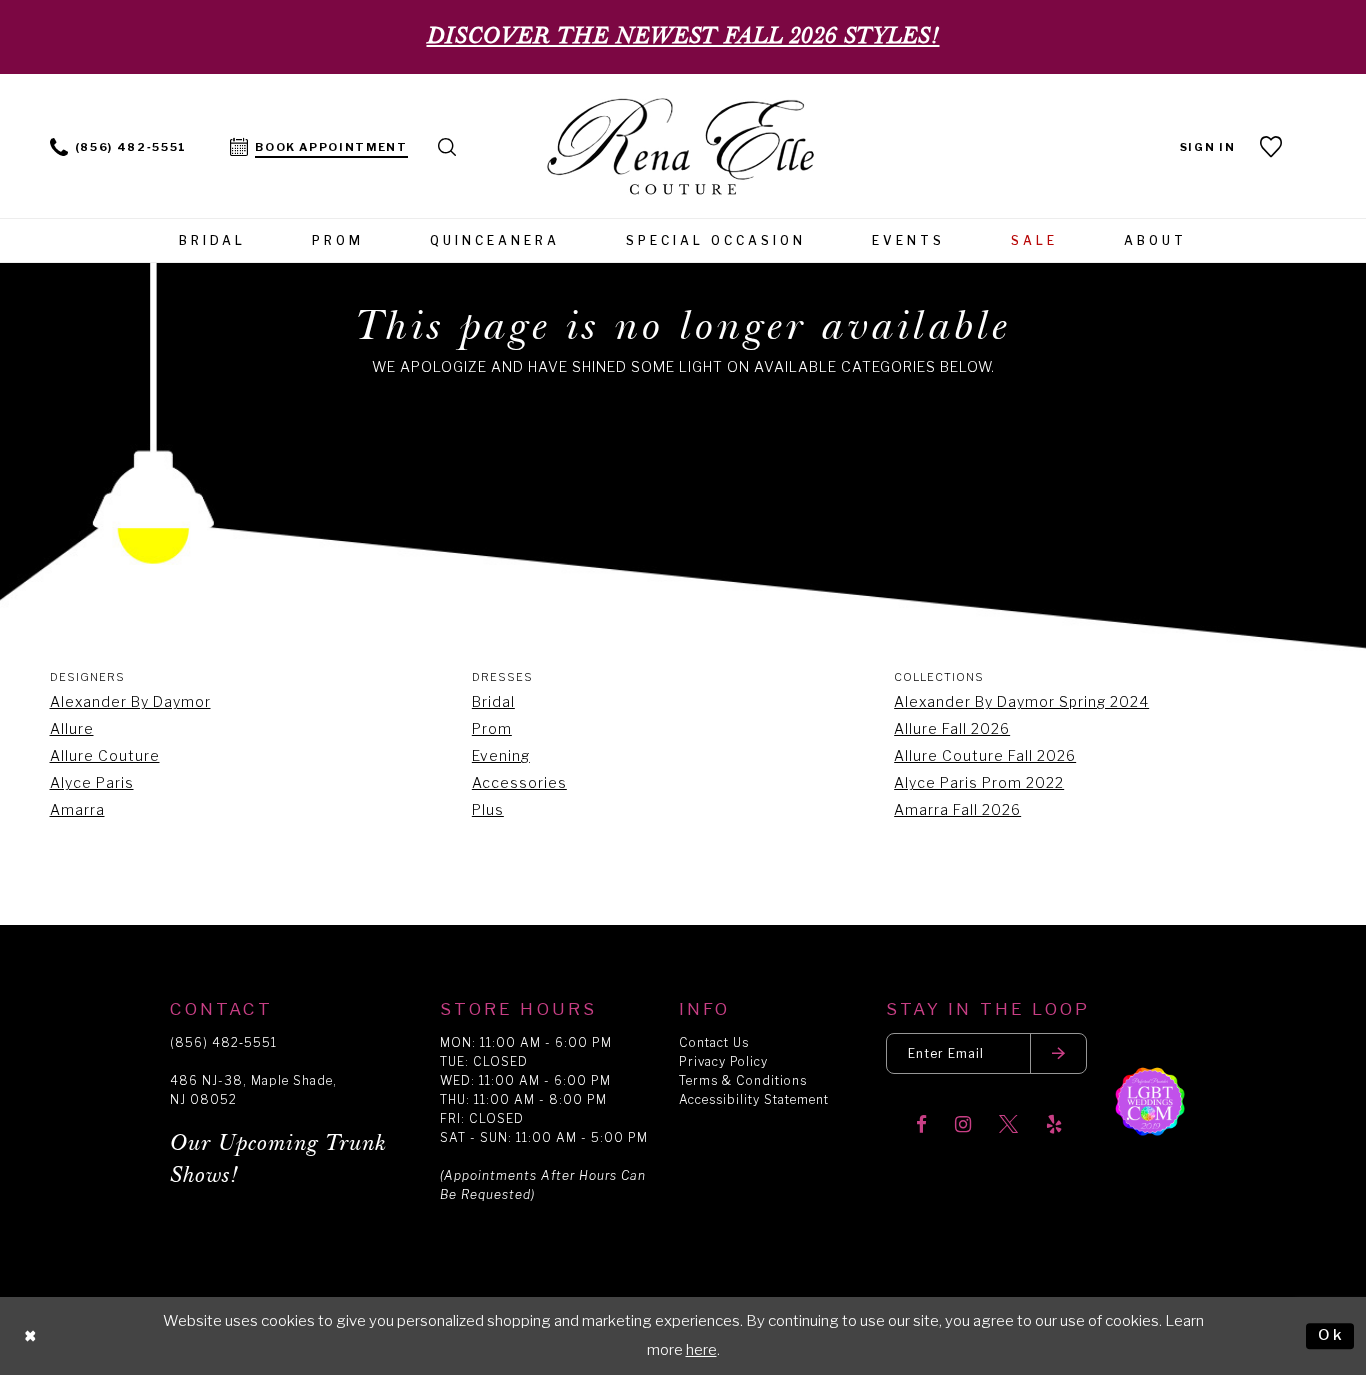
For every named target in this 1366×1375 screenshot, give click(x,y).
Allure (72, 728)
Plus (488, 809)
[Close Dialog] (31, 1336)
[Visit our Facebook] (921, 1125)
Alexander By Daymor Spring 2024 (1021, 701)
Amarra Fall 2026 (957, 809)
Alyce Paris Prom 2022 (979, 782)
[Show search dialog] (448, 145)
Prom (492, 728)
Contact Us (714, 1042)
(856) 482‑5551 (223, 1042)
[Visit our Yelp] (1054, 1125)
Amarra (77, 809)
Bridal (493, 701)
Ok (1331, 1335)
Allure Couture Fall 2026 (985, 755)
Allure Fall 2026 (952, 728)
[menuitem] (118, 145)
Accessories (519, 782)
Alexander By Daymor (130, 701)
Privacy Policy (723, 1061)
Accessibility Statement (754, 1099)
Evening (501, 755)
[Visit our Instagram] (963, 1125)
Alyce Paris (92, 782)
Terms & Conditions (743, 1080)
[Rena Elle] (683, 148)
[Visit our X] (1008, 1125)
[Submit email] (1059, 1053)
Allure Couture (105, 755)
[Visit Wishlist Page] (1272, 146)
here (701, 1350)
